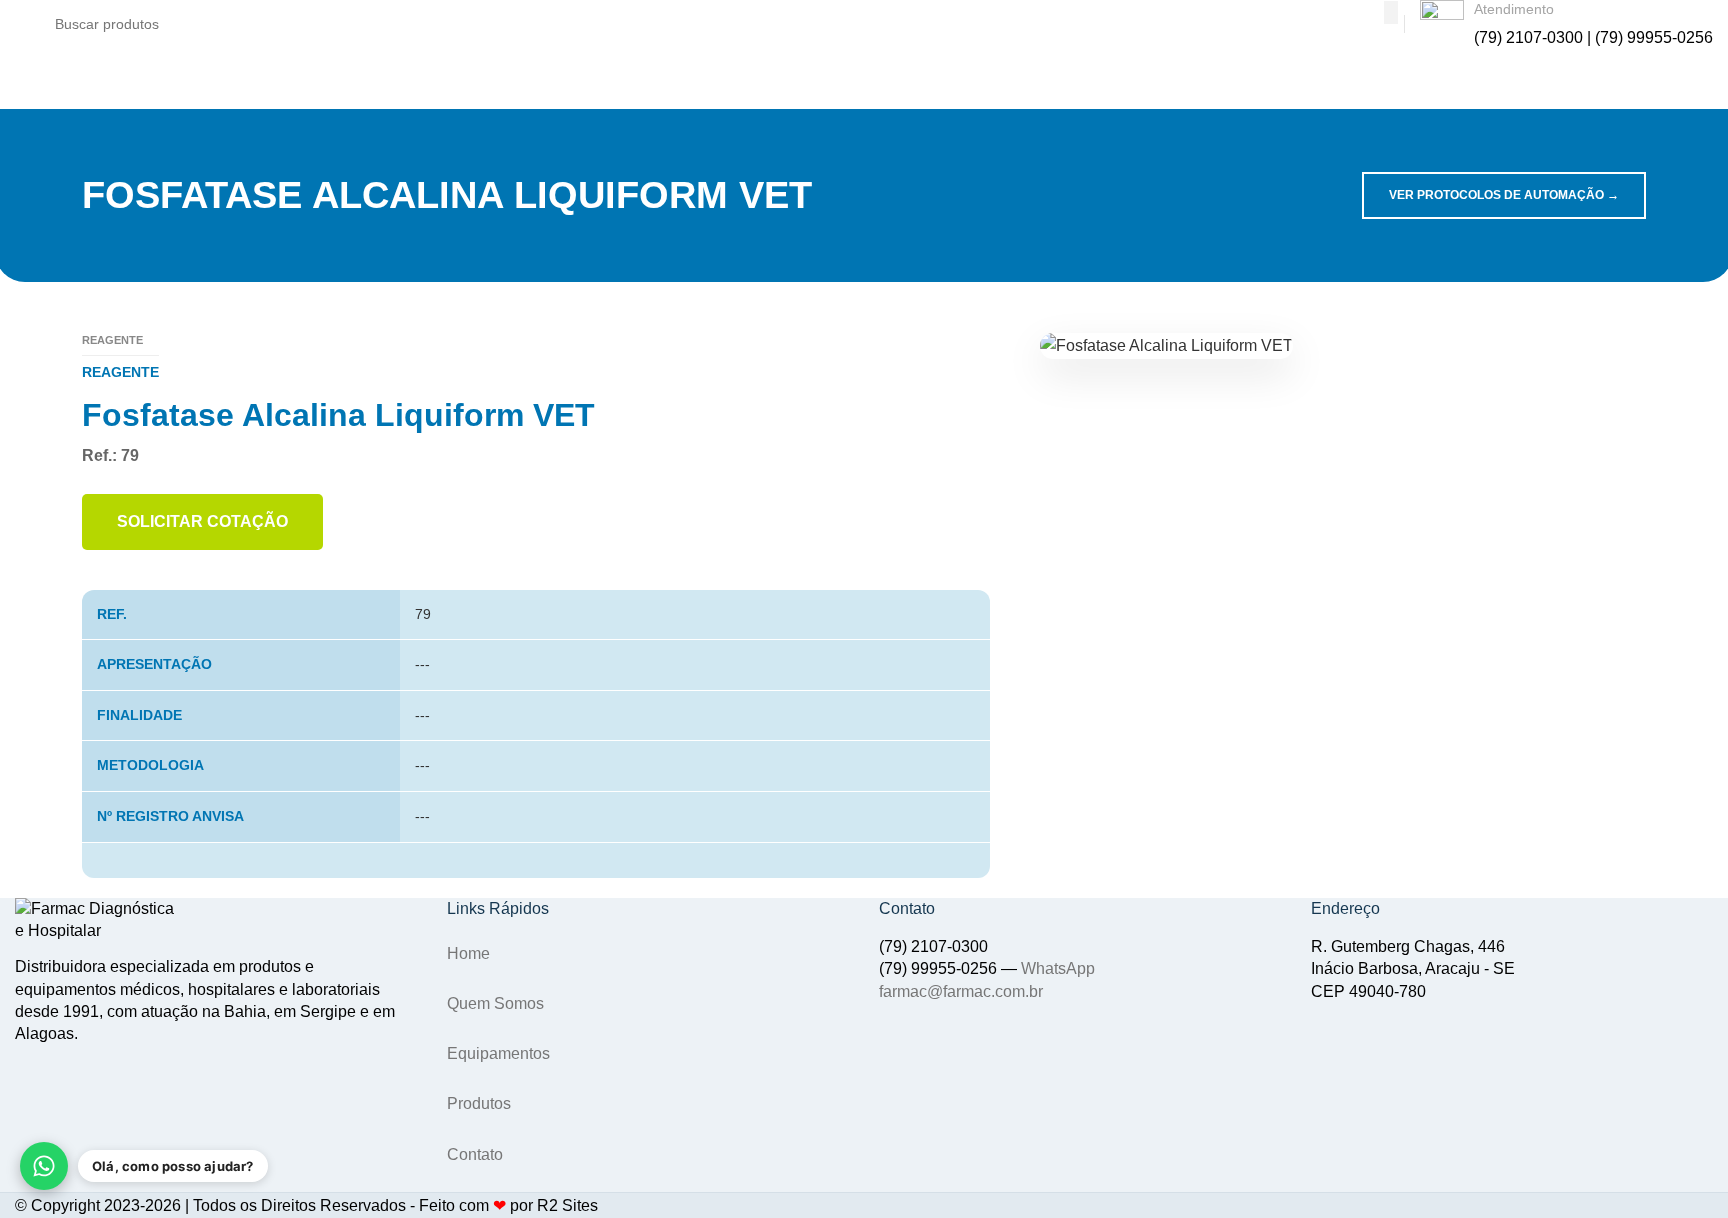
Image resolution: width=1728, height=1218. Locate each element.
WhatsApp (1058, 968)
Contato (475, 1154)
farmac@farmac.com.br (961, 991)
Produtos (479, 1103)
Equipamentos (498, 1053)
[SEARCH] (1391, 12)
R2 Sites (567, 1205)
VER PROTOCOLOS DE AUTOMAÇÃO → (1504, 195)
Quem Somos (495, 1003)
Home (468, 953)
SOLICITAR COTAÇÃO (202, 521)
